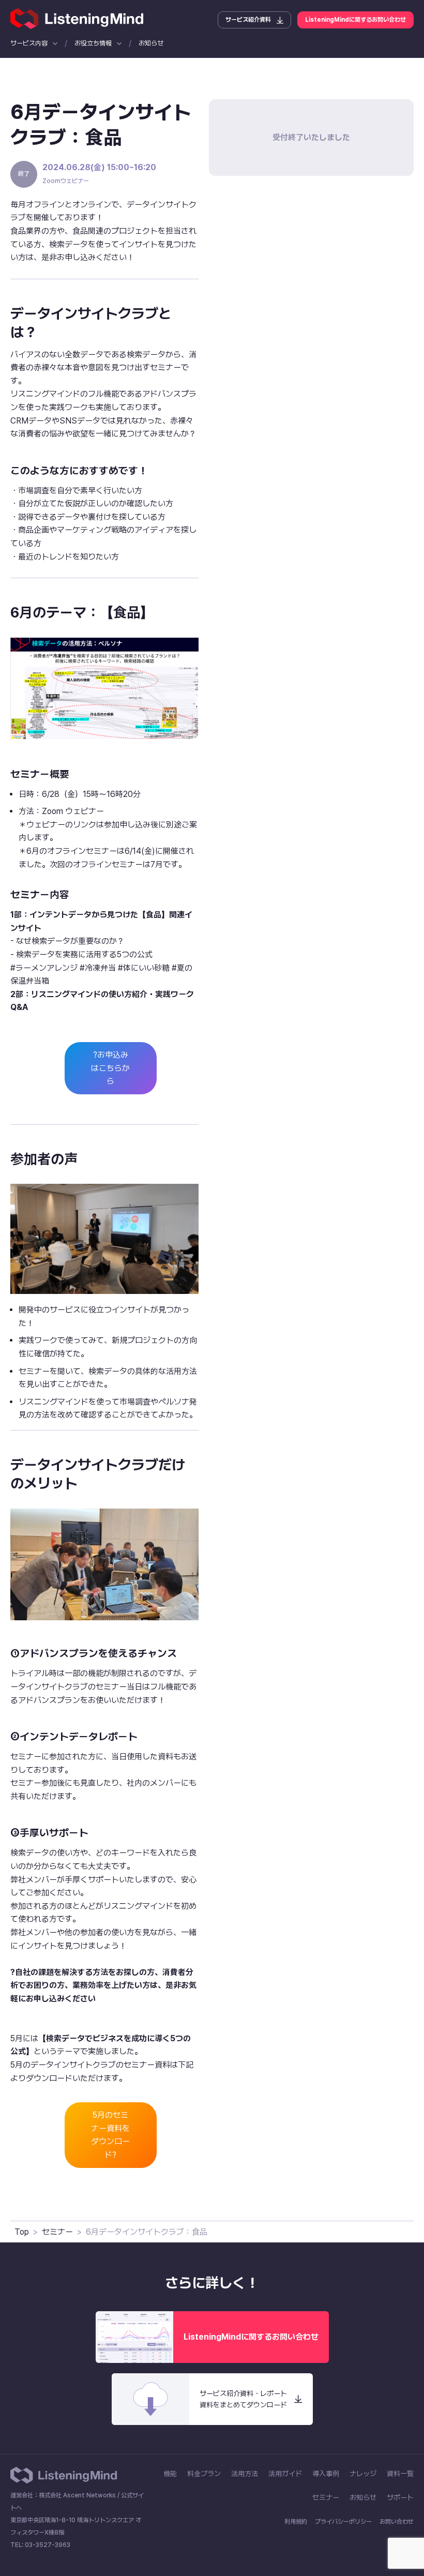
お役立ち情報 (93, 43)
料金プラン (204, 2474)
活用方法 (245, 2474)
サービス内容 (29, 43)
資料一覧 (400, 2474)
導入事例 (326, 2474)
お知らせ (151, 43)
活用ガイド (285, 2474)
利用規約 (296, 2522)
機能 (170, 2474)
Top (22, 2232)
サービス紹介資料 (248, 20)
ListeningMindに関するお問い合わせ (355, 20)
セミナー (57, 2232)
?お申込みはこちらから (110, 1068)
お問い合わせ (397, 2522)
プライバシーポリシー (343, 2522)
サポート (400, 2497)
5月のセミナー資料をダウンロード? (110, 2135)
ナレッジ (363, 2474)
